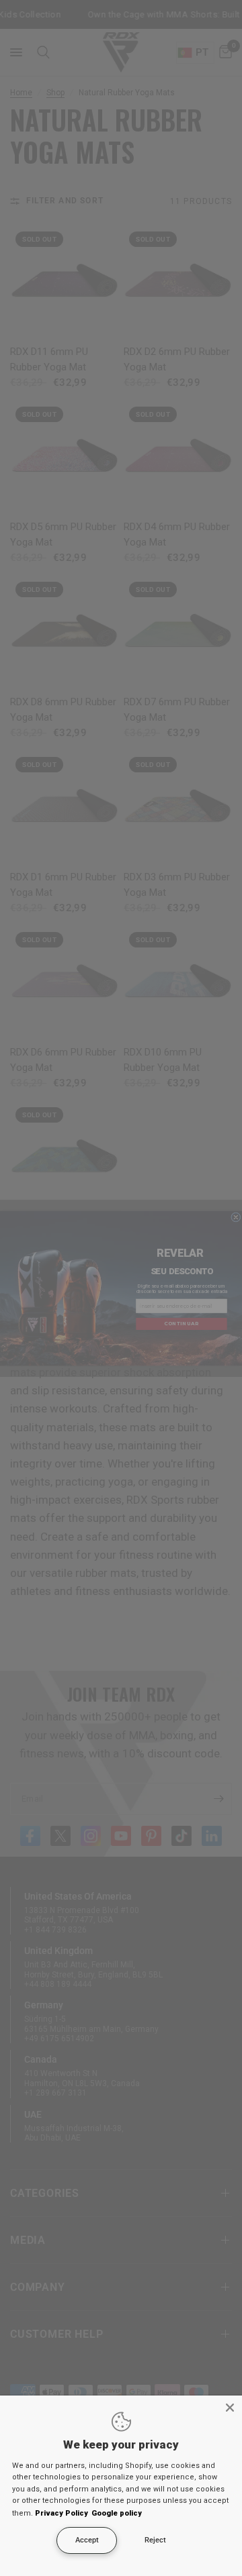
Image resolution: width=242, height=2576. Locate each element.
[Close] (230, 2408)
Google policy (117, 2513)
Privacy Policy (62, 2513)
